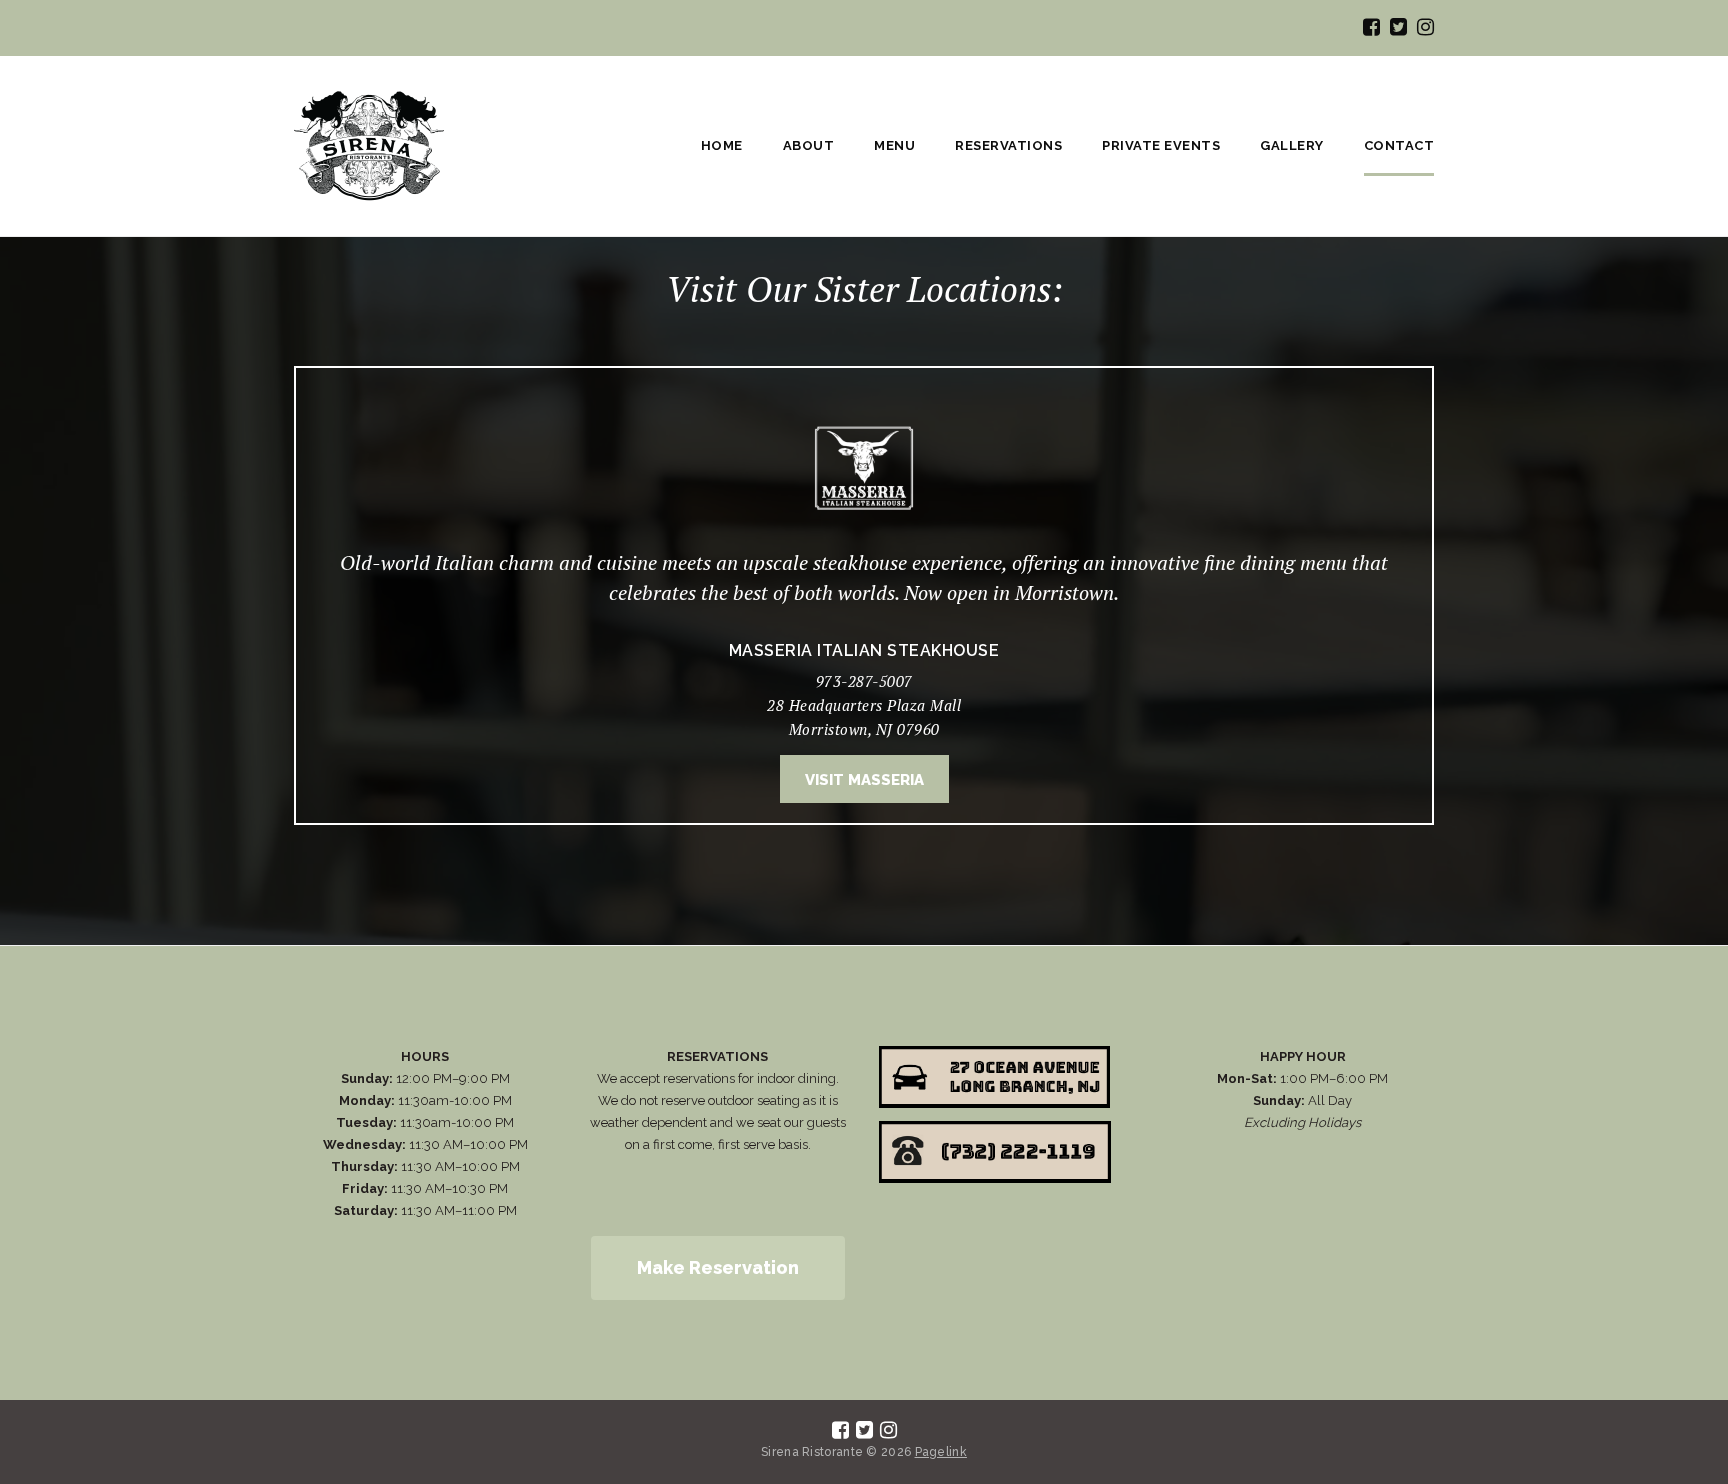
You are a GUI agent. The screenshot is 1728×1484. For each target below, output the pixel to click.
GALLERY (1292, 145)
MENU (894, 145)
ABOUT (809, 145)
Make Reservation (718, 1267)
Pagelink (941, 1452)
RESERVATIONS (1008, 145)
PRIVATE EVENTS (1161, 145)
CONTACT (1399, 145)
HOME (722, 145)
